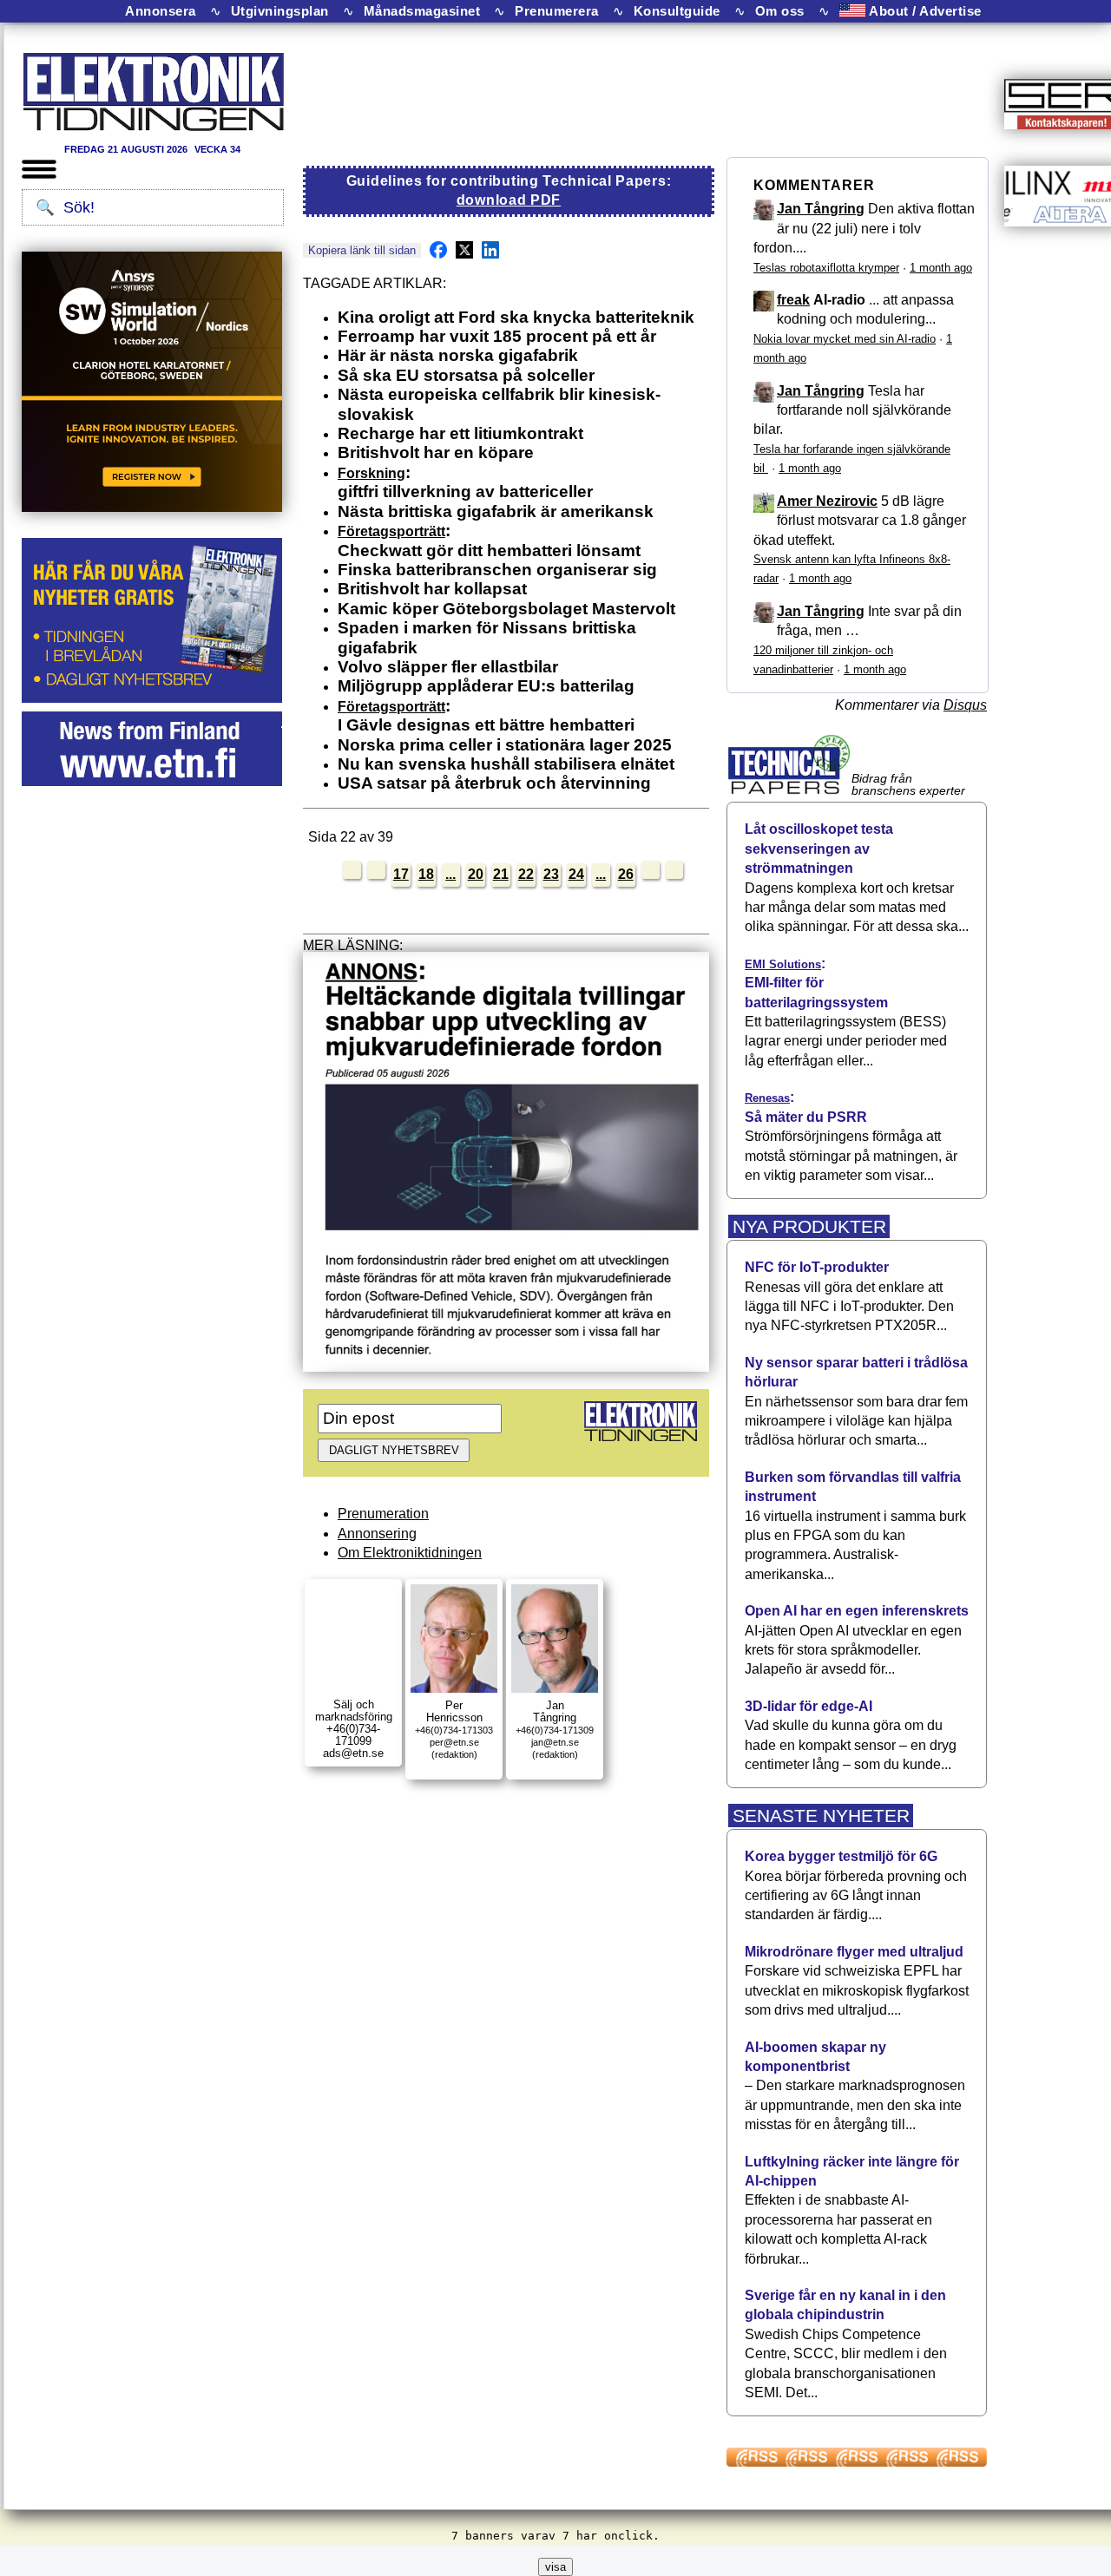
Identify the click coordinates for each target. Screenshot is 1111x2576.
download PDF (509, 200)
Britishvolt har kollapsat (432, 589)
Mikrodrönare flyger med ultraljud (854, 1952)
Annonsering (377, 1534)
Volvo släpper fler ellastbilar (448, 667)
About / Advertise (924, 11)
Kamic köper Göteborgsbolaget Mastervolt (506, 609)
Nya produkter (809, 1226)
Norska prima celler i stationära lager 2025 (505, 745)
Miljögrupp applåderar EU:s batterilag (486, 686)
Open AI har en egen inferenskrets (857, 1611)
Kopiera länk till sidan (362, 250)
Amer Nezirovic (827, 501)
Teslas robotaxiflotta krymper (826, 268)
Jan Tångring (821, 209)
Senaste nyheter (821, 1816)
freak (793, 300)
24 (576, 874)
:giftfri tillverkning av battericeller (465, 482)
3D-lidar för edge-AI (809, 1706)
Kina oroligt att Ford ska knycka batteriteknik (516, 317)
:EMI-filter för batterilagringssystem (816, 983)
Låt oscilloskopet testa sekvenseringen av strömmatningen (819, 849)
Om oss (780, 11)
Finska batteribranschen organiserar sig (497, 570)
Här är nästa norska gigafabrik (458, 355)
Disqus (965, 705)
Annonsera (161, 11)
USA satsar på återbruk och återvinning (494, 783)
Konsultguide (677, 11)
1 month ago (941, 268)
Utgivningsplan (280, 11)
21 (501, 874)
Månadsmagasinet (422, 11)
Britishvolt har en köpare (436, 452)
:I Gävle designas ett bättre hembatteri (486, 715)
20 (476, 874)
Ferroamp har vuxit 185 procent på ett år (497, 336)
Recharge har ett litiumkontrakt (460, 433)
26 (626, 874)
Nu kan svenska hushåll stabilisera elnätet (506, 764)
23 (551, 874)
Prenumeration (383, 1514)
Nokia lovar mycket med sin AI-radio (845, 339)
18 (426, 874)
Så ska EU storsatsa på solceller (466, 375)
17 (401, 874)
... (450, 874)
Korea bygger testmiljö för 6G (841, 1856)
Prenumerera (557, 11)
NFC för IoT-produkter (817, 1267)
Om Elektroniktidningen (410, 1553)
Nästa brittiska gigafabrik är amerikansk (496, 511)
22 (526, 874)
